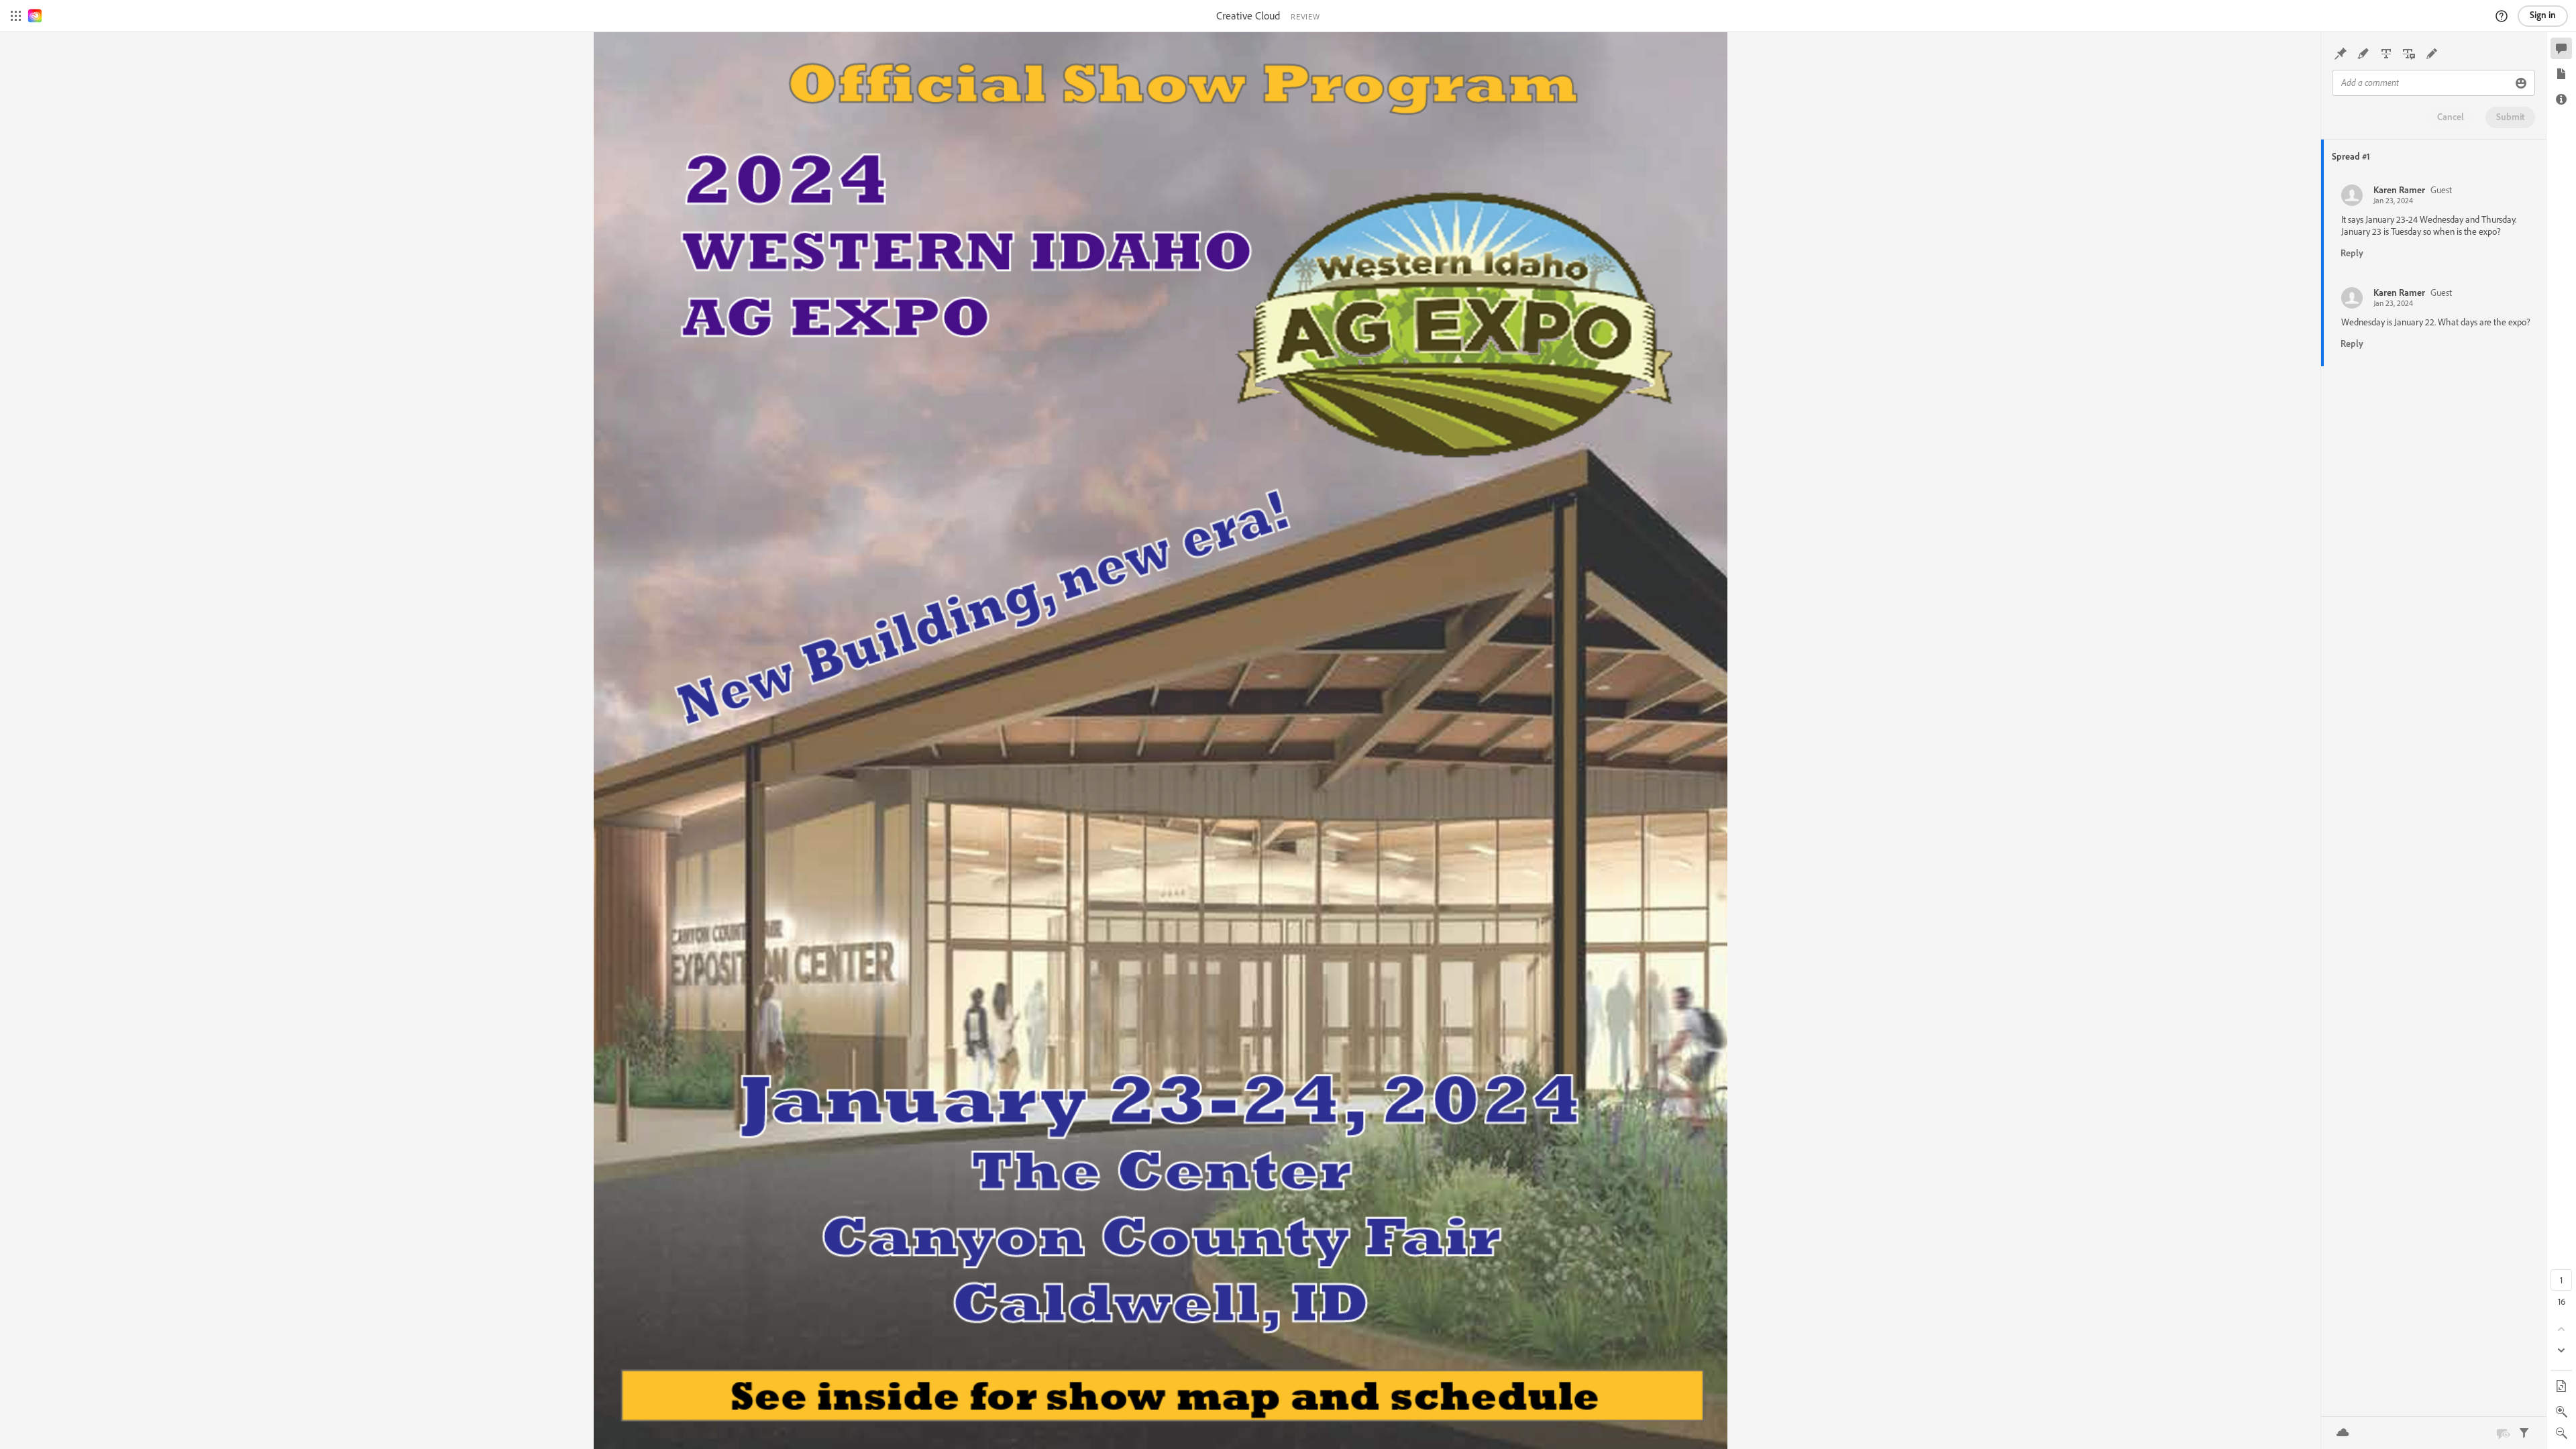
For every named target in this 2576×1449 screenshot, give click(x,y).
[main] (1160, 741)
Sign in (2543, 15)
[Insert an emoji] (2521, 83)
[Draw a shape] (2432, 54)
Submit (2510, 117)
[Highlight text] (2363, 54)
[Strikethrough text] (2386, 54)
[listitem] (2435, 224)
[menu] (16, 16)
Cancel (2451, 117)
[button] (2502, 16)
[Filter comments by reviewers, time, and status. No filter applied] (2524, 1433)
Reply (2352, 253)
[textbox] (2422, 83)
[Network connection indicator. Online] (2343, 1433)
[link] (35, 16)
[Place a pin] (2341, 54)
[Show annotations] (2503, 1433)
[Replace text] (2409, 54)
